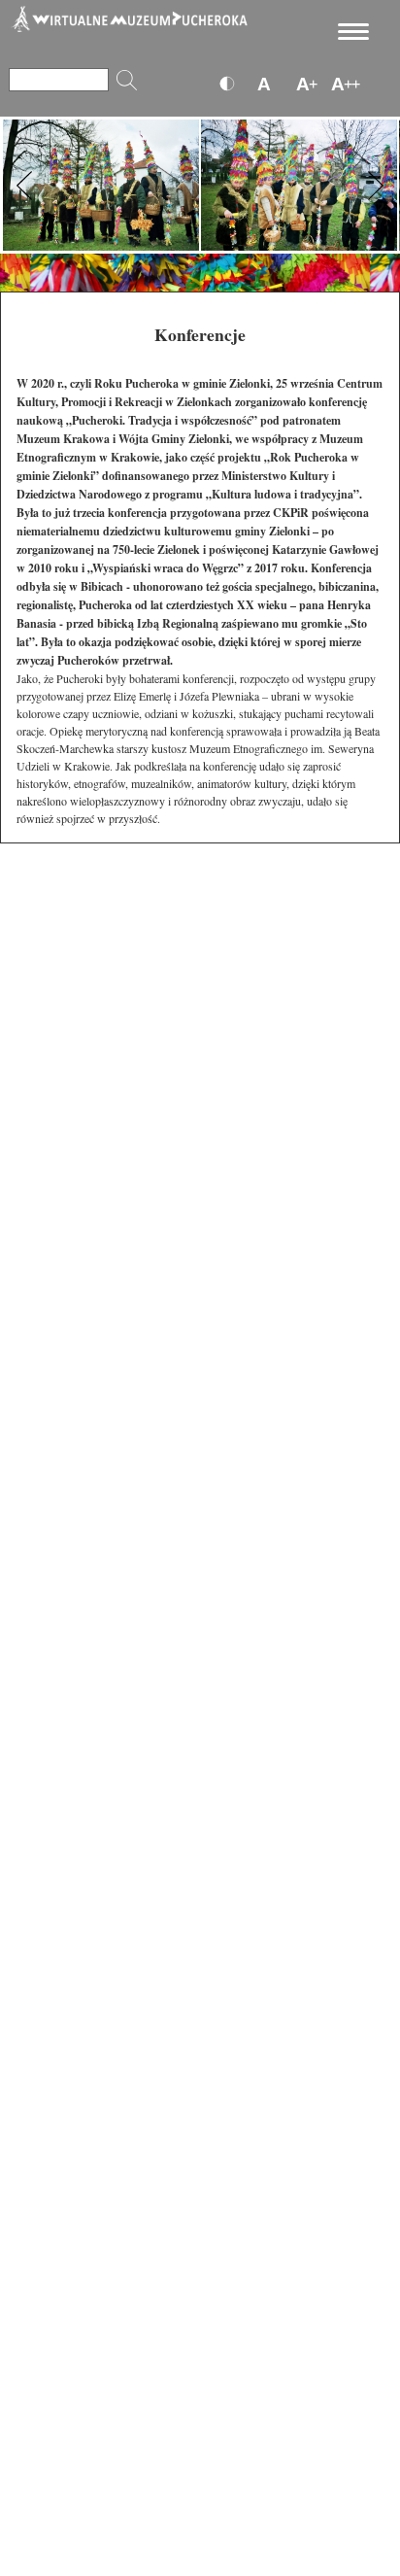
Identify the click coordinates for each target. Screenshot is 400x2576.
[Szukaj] (127, 80)
